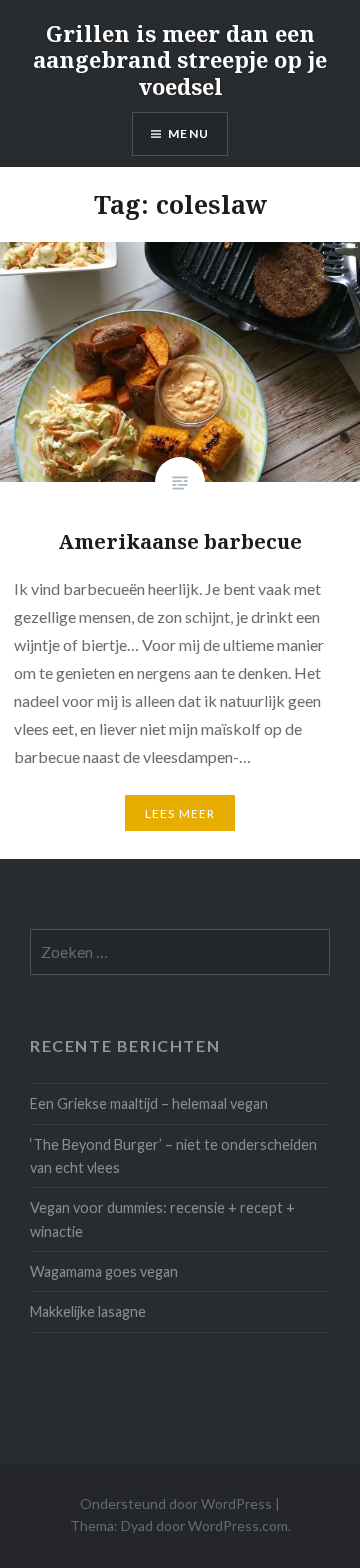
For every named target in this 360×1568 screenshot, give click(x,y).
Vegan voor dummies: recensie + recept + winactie (162, 1219)
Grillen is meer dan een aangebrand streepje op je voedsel (180, 59)
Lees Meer (180, 813)
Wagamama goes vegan (104, 1271)
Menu (188, 133)
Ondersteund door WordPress (176, 1503)
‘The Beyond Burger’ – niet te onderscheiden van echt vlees (173, 1156)
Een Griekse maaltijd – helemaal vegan (149, 1103)
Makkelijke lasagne (88, 1311)
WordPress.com (238, 1525)
